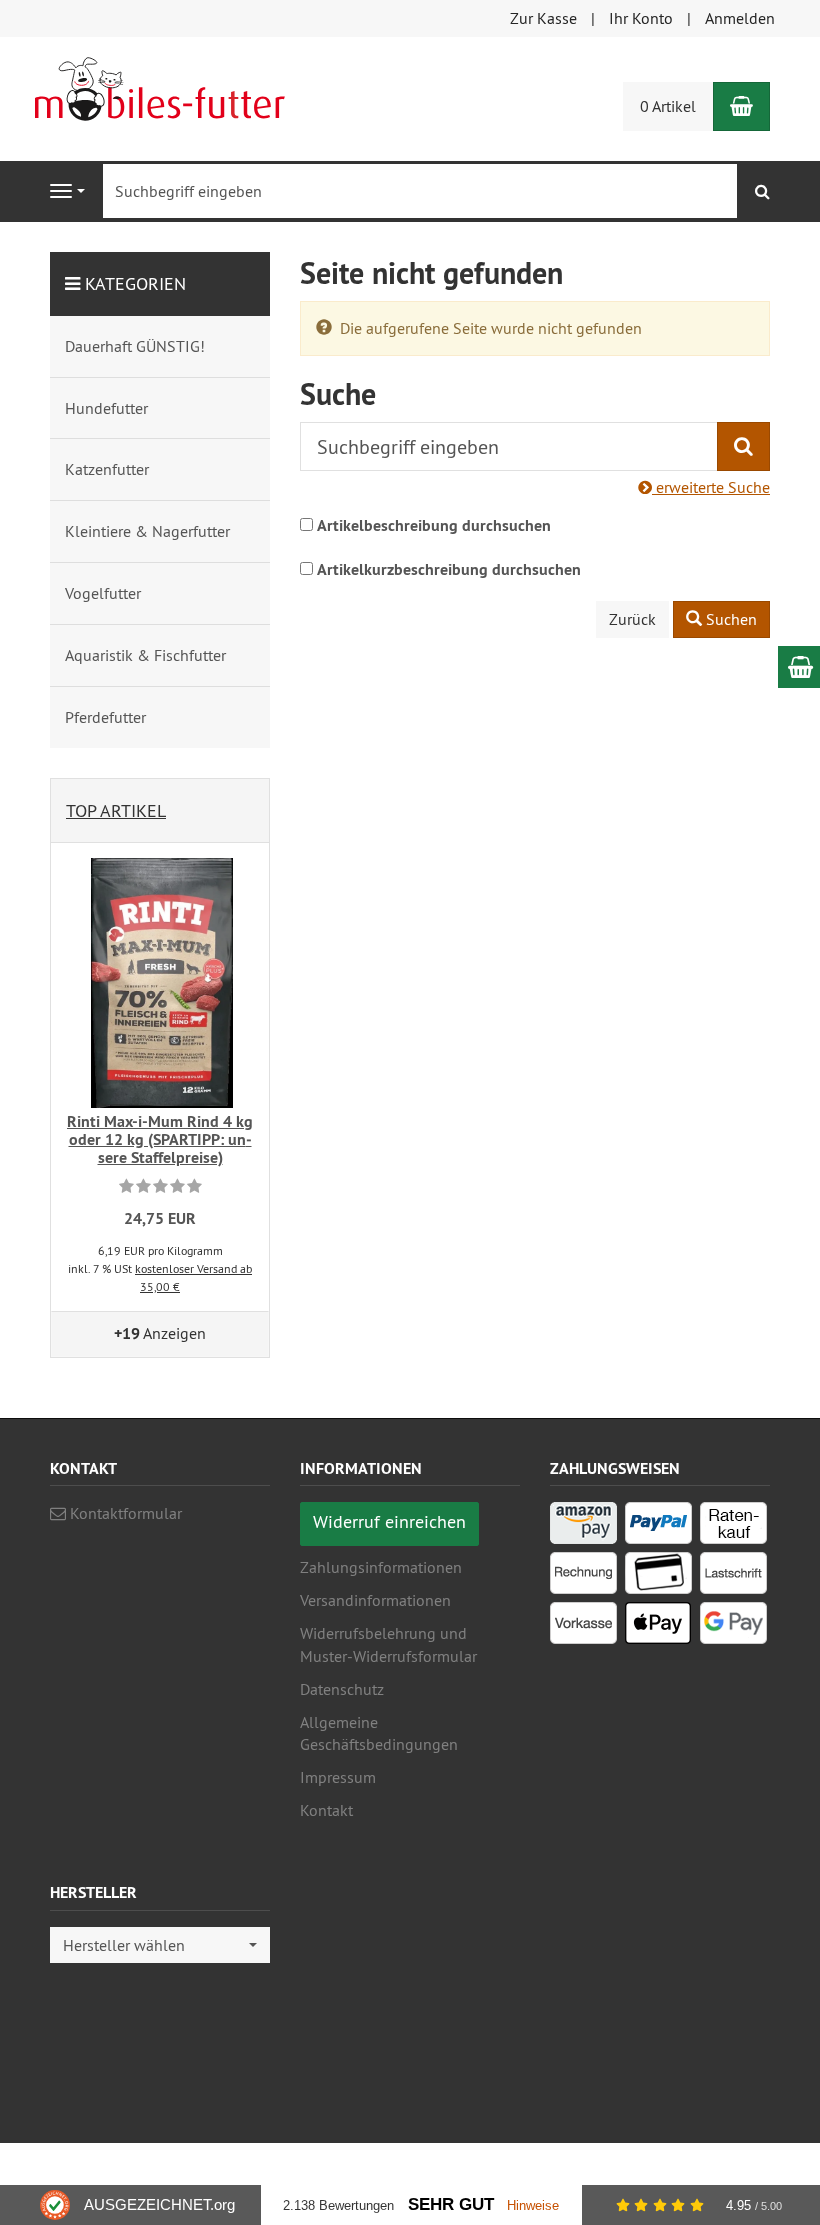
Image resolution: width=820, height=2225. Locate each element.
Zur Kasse (543, 18)
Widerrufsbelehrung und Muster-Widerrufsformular (388, 1644)
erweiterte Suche (711, 487)
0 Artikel (668, 106)
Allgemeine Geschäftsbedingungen (379, 1733)
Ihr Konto (641, 18)
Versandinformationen (375, 1600)
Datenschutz (342, 1689)
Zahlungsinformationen (381, 1567)
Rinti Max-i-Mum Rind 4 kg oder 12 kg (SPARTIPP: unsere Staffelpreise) (160, 1139)
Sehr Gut (451, 2204)
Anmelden (740, 18)
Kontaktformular (124, 1513)
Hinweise (533, 2205)
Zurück (632, 619)
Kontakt (326, 1810)
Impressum (338, 1777)
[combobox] (160, 1945)
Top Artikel (116, 810)
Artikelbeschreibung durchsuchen (434, 525)
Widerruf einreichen (389, 1521)
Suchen (729, 619)
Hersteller (93, 1893)
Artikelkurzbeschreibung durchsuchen (449, 569)
